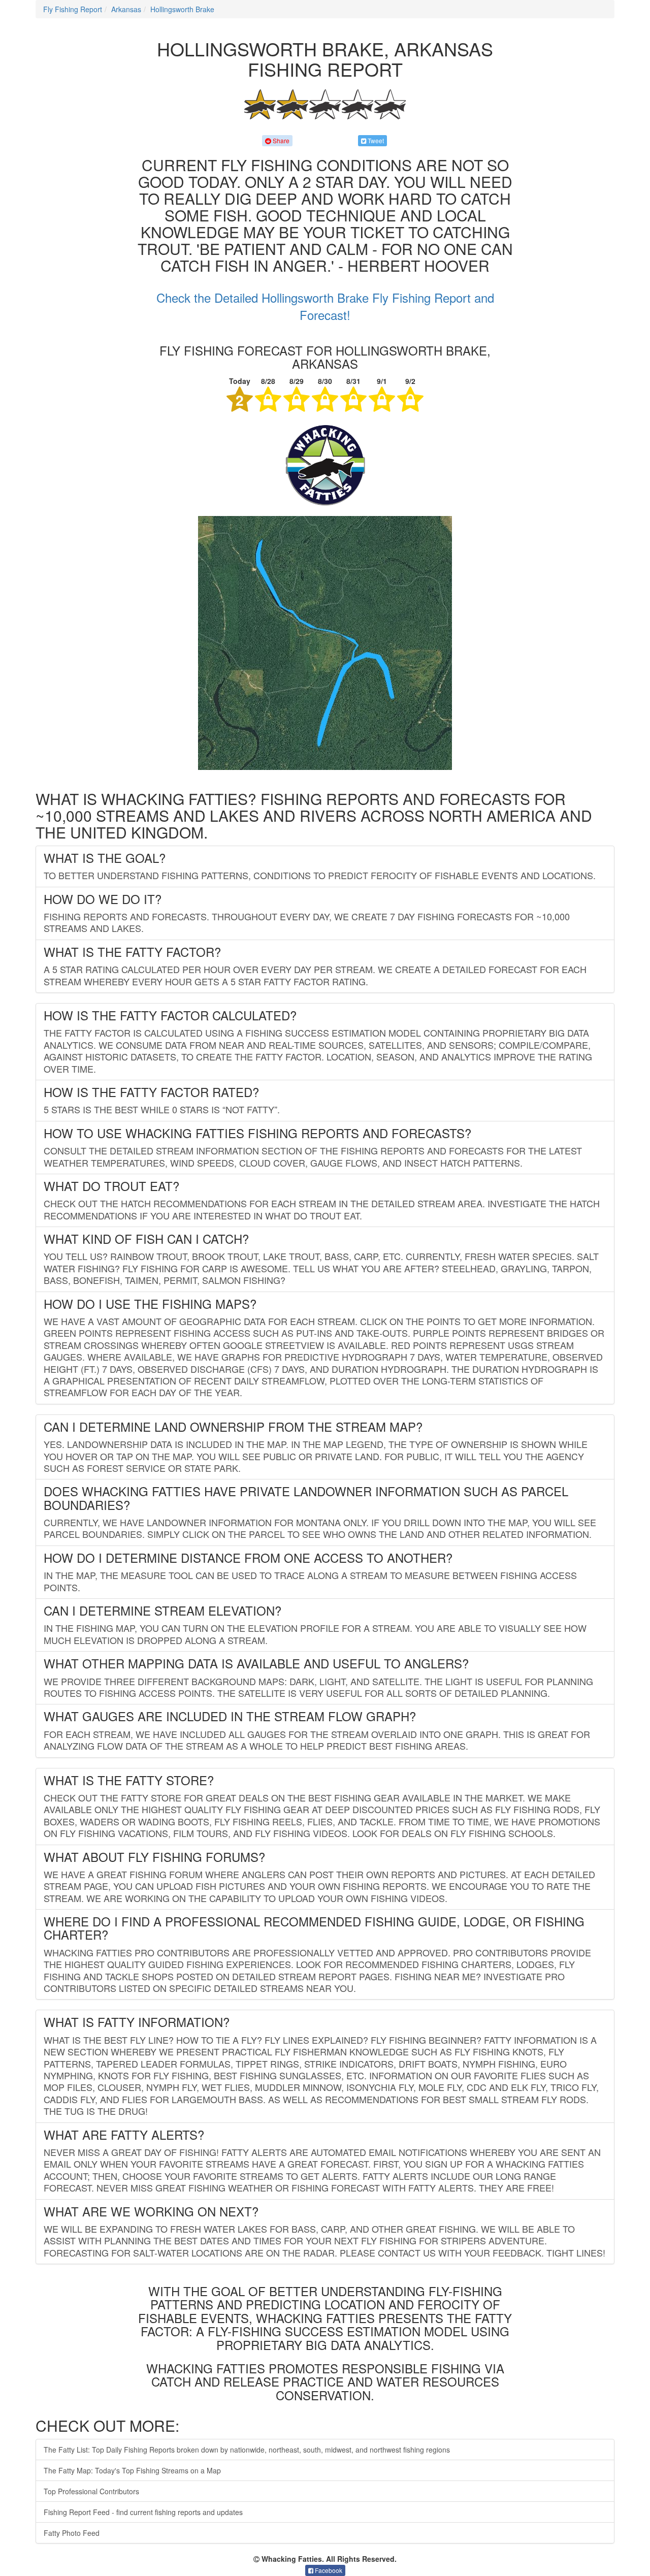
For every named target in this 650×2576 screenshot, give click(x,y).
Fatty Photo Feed (72, 2533)
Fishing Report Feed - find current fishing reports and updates (143, 2512)
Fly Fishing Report (73, 9)
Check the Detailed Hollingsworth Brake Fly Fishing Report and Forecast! (325, 306)
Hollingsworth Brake (182, 9)
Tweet (375, 140)
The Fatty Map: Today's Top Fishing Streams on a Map (132, 2470)
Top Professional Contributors (91, 2491)
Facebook (328, 2570)
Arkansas (126, 9)
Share (280, 140)
